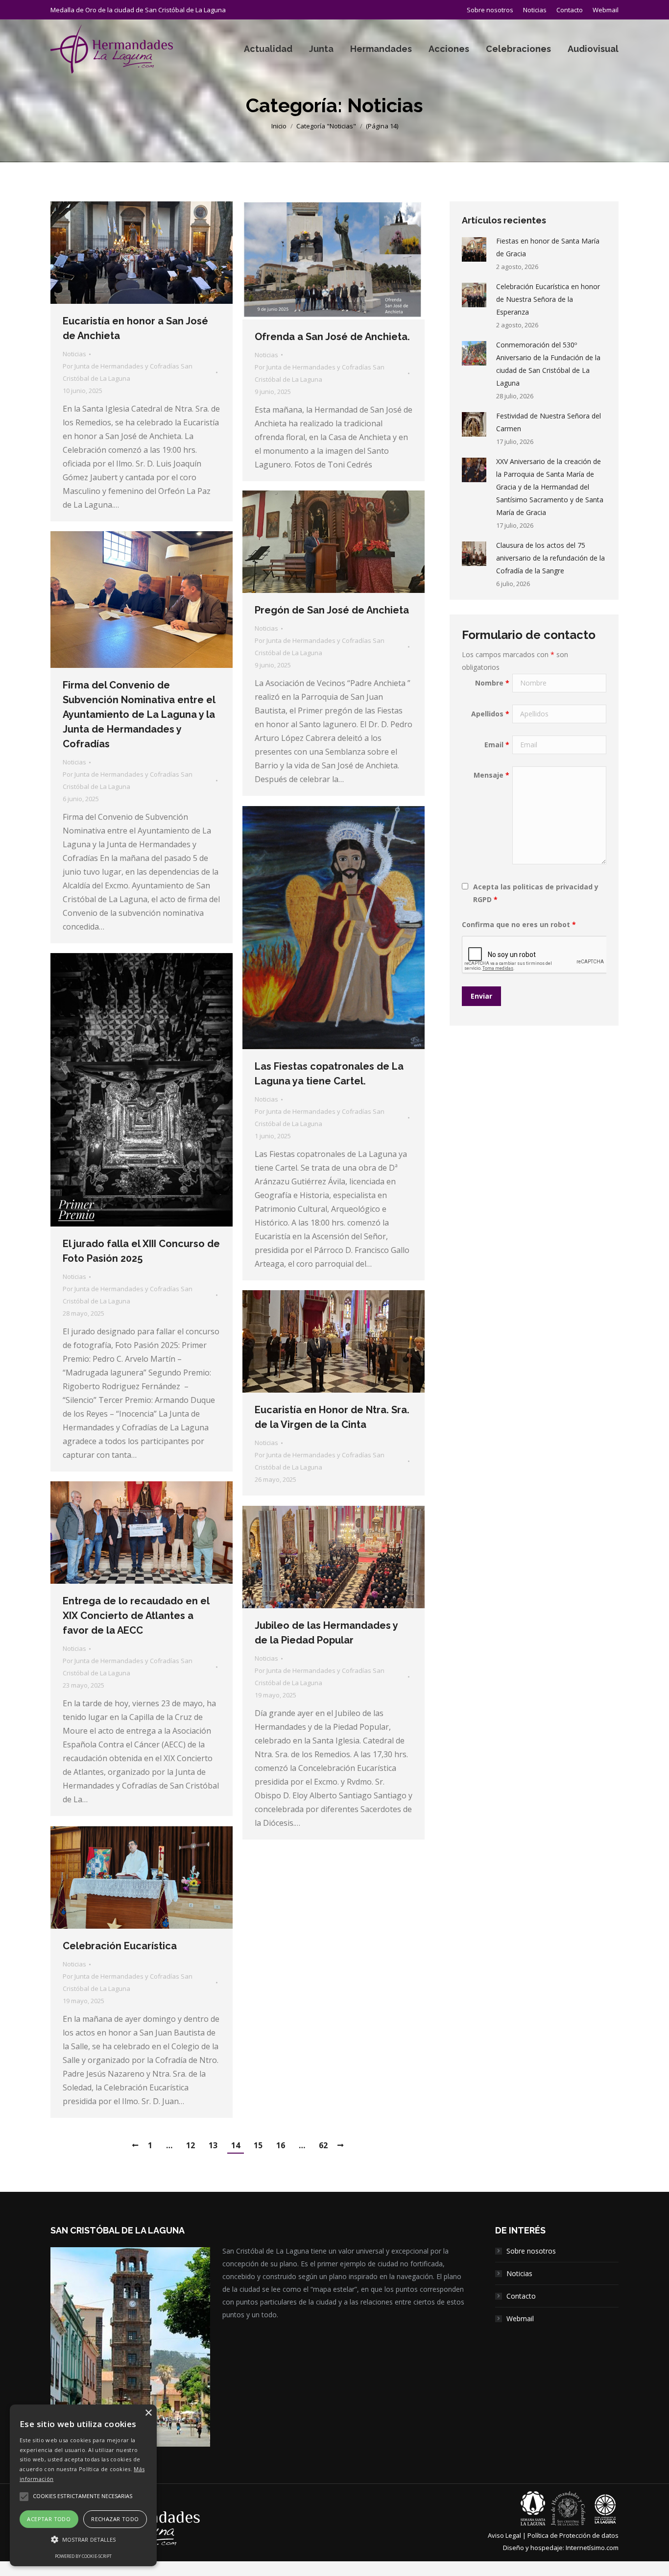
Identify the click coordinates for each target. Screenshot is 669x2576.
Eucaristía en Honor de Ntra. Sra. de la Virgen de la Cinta (332, 1417)
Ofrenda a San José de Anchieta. (332, 337)
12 (191, 2145)
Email (497, 745)
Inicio (279, 126)
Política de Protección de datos (573, 2535)
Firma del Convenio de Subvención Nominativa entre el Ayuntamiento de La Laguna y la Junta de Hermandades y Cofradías (139, 714)
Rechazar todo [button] (115, 2519)
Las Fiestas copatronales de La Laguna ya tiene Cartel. (329, 1074)
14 (236, 2145)
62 (323, 2145)
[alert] (83, 2485)
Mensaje (491, 775)
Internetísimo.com (592, 2548)
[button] (83, 2540)
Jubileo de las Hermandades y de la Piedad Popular (326, 1633)
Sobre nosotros (531, 2251)
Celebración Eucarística (120, 1946)
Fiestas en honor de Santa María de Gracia (548, 247)
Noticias (74, 354)
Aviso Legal (504, 2535)
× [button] (148, 2413)
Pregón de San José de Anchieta (332, 610)
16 (281, 2145)
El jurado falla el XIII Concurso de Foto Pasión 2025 (141, 1251)
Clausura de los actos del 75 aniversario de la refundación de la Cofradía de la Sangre (550, 558)
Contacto (521, 2296)
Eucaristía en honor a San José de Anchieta (135, 328)
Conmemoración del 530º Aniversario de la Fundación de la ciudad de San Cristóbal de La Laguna (548, 364)
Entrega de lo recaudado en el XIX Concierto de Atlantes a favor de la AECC (136, 1616)
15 (258, 2145)
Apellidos (490, 714)
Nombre (492, 683)
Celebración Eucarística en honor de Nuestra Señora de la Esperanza (548, 299)
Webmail (520, 2318)
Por (128, 372)
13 (213, 2145)
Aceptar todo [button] (49, 2519)
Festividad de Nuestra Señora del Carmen (549, 422)
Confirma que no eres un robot (519, 924)
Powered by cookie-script (83, 2556)
